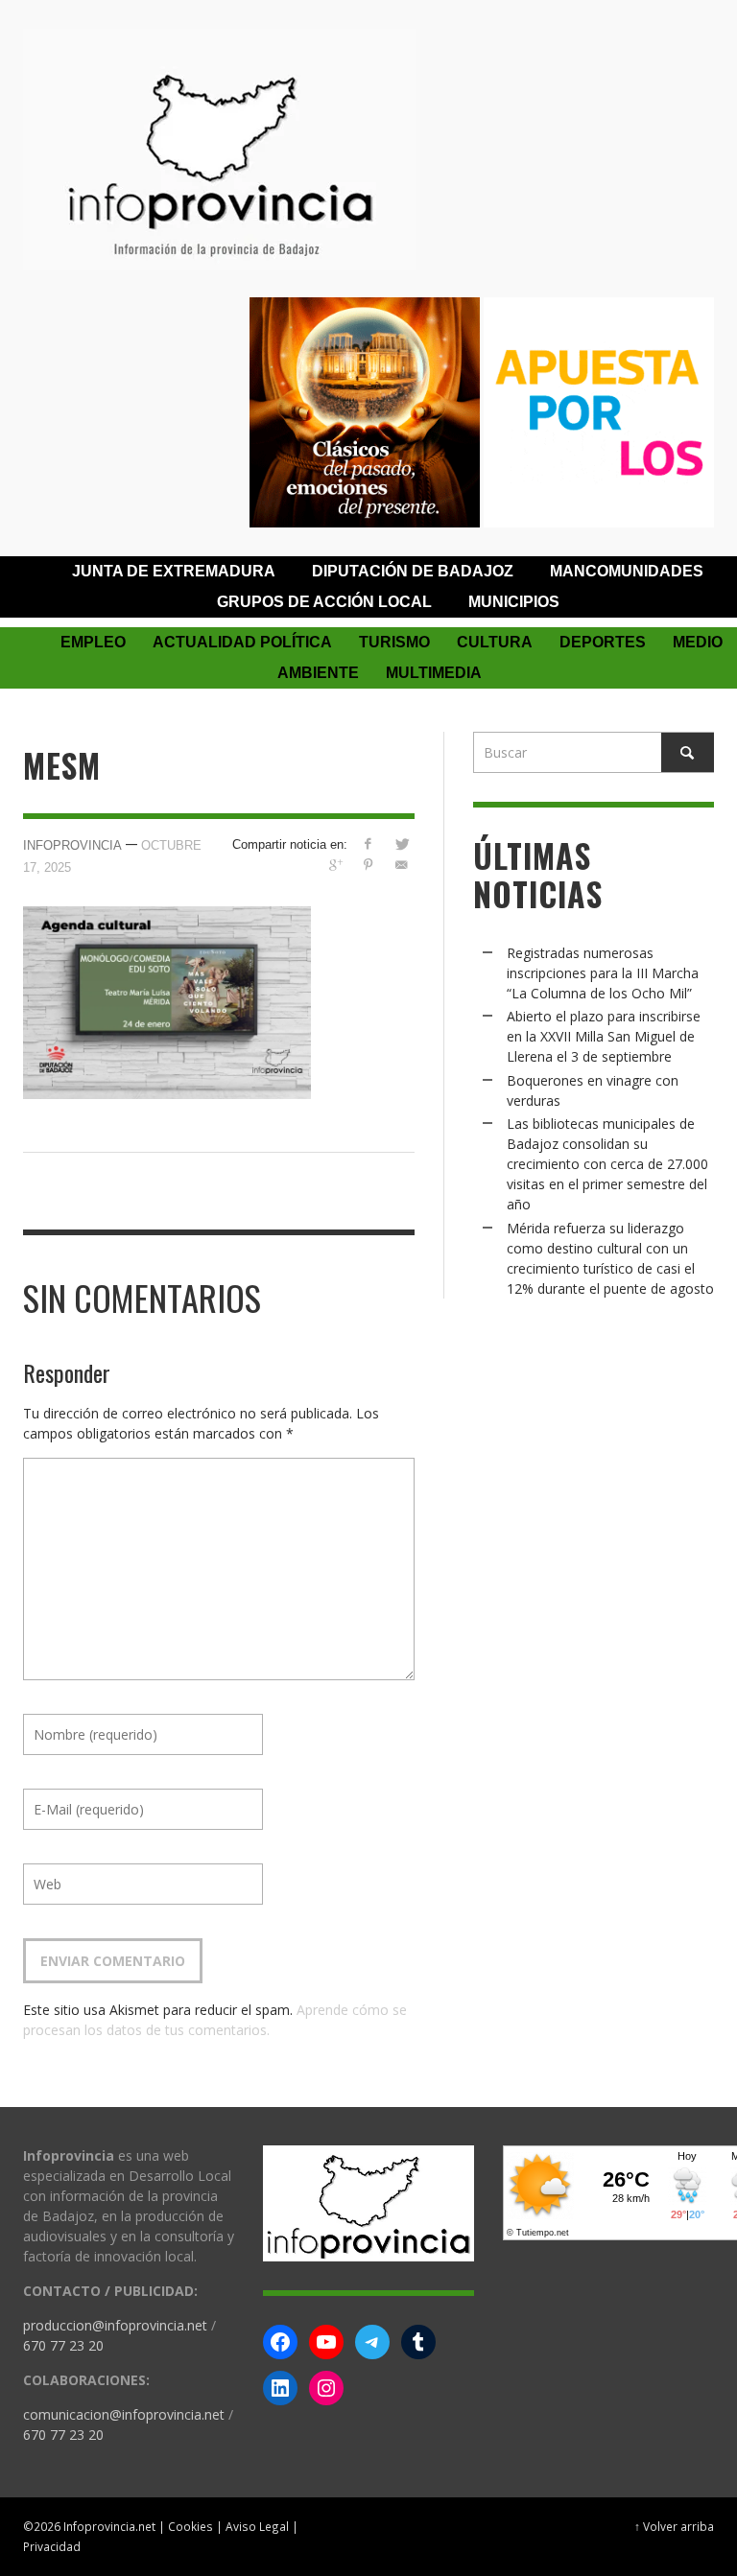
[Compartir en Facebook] (368, 843)
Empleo (93, 642)
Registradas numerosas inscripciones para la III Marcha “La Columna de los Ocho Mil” (603, 973)
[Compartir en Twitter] (402, 843)
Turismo (394, 642)
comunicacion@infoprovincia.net (124, 2414)
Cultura (495, 642)
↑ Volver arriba (674, 2526)
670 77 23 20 (63, 2345)
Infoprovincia (72, 845)
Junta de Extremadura (174, 571)
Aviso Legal (257, 2526)
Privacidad (52, 2546)
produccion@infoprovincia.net (115, 2325)
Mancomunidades (627, 571)
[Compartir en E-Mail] (402, 865)
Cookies (190, 2526)
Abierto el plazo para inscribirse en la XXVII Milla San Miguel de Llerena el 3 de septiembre (604, 1036)
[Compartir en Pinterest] (368, 865)
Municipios (514, 602)
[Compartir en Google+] (334, 865)
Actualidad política (242, 642)
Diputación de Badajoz (413, 571)
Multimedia (434, 673)
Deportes (603, 642)
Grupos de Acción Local (324, 602)
